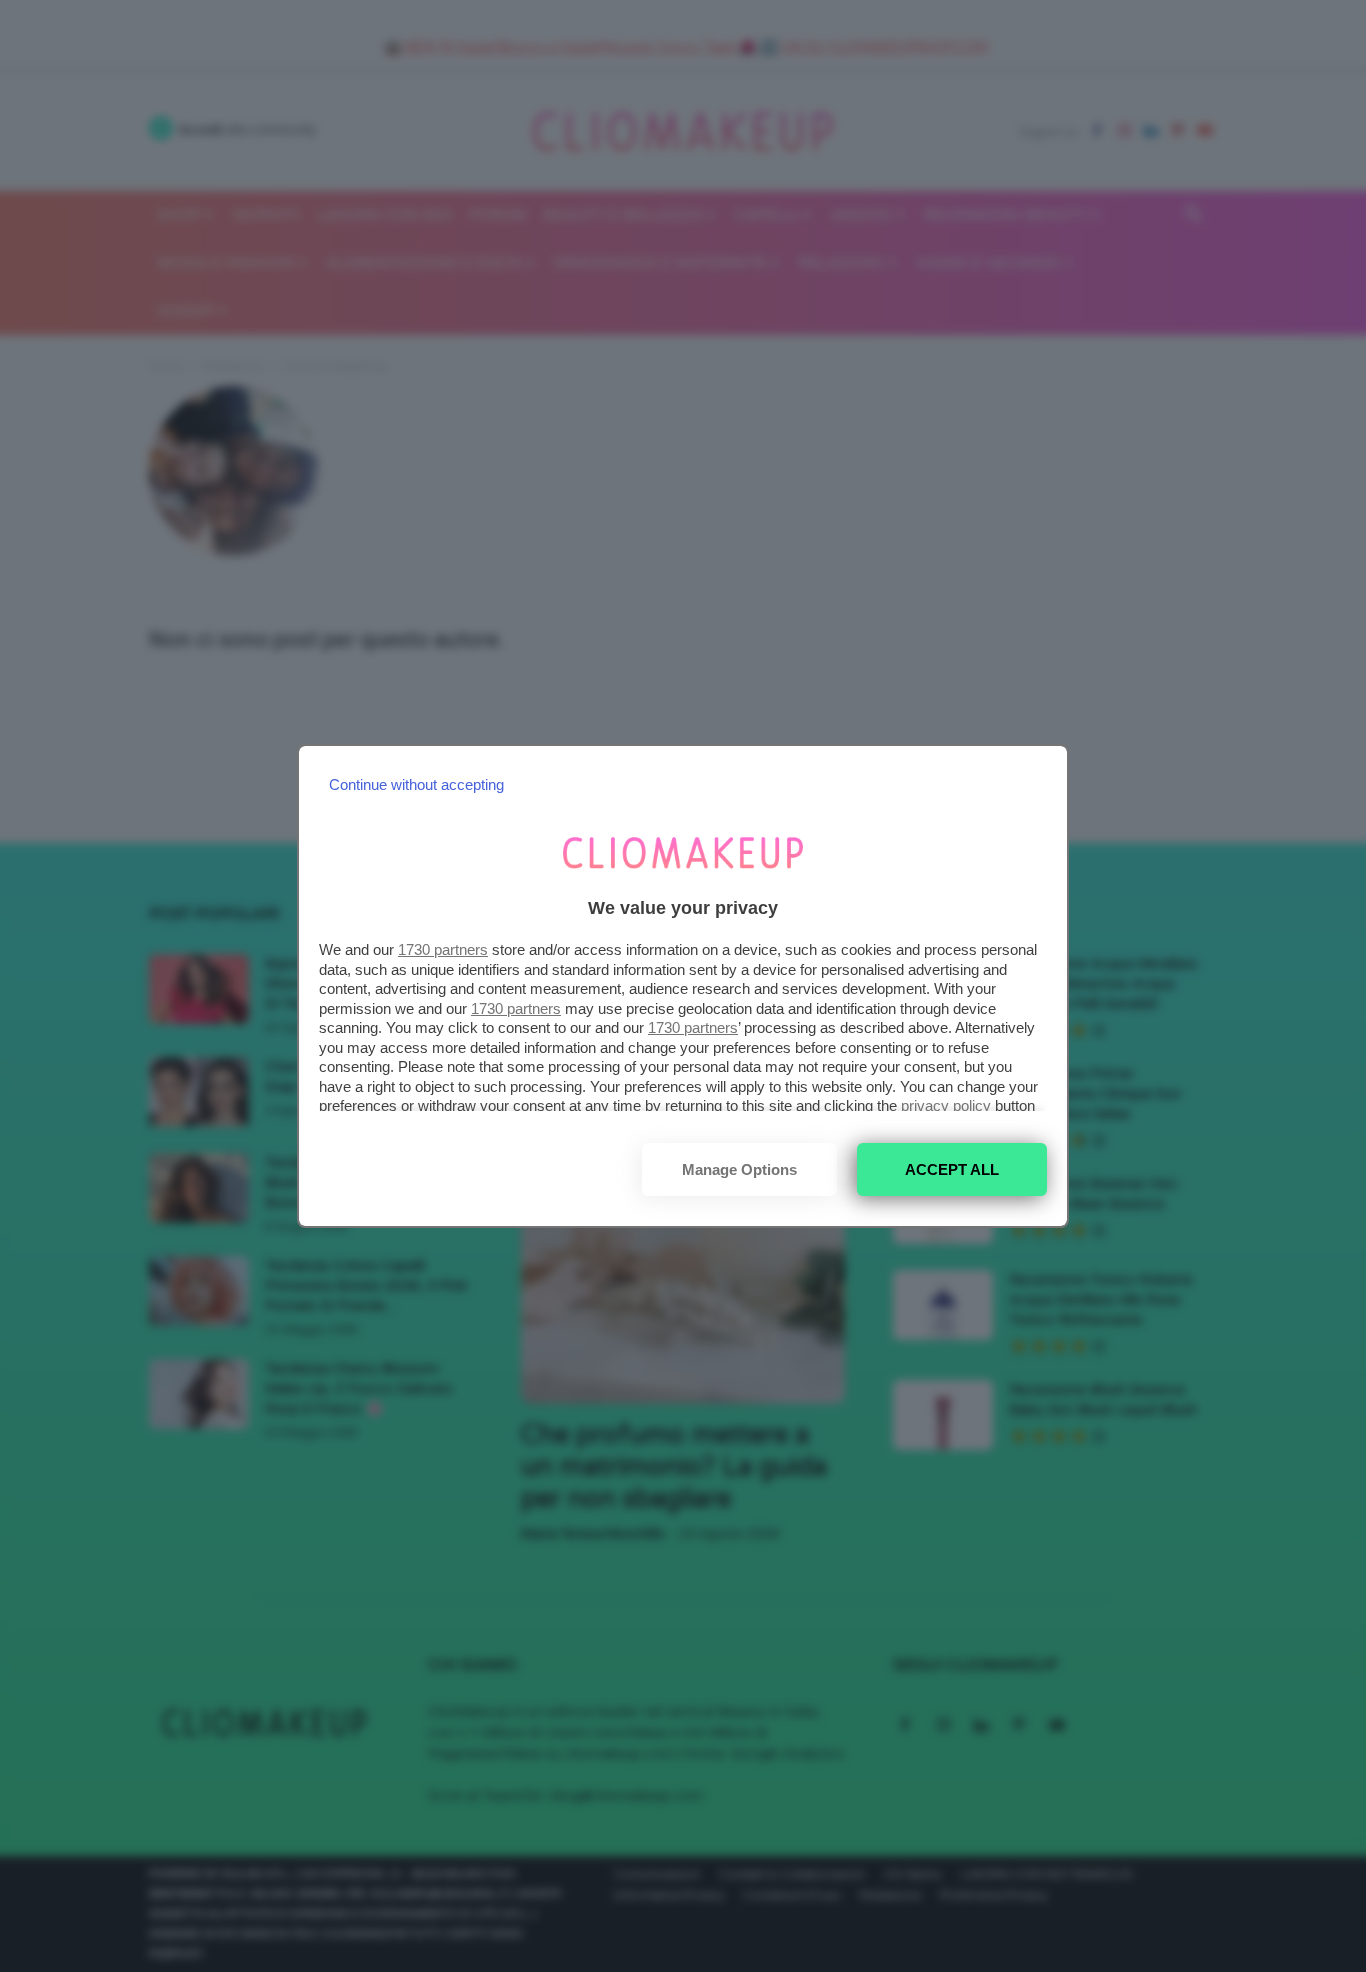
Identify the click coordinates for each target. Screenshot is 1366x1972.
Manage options (739, 1169)
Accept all (952, 1169)
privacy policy (946, 1105)
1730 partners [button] (443, 949)
